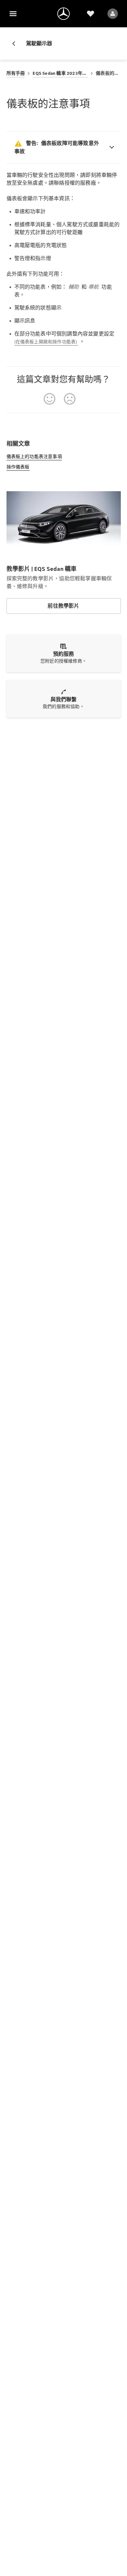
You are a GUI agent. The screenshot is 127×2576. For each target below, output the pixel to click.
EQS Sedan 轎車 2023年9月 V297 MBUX (60, 73)
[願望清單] (91, 14)
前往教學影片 (63, 606)
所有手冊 (16, 73)
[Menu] (13, 14)
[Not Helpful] (70, 399)
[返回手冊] (16, 44)
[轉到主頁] (63, 14)
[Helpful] (49, 399)
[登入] (113, 14)
